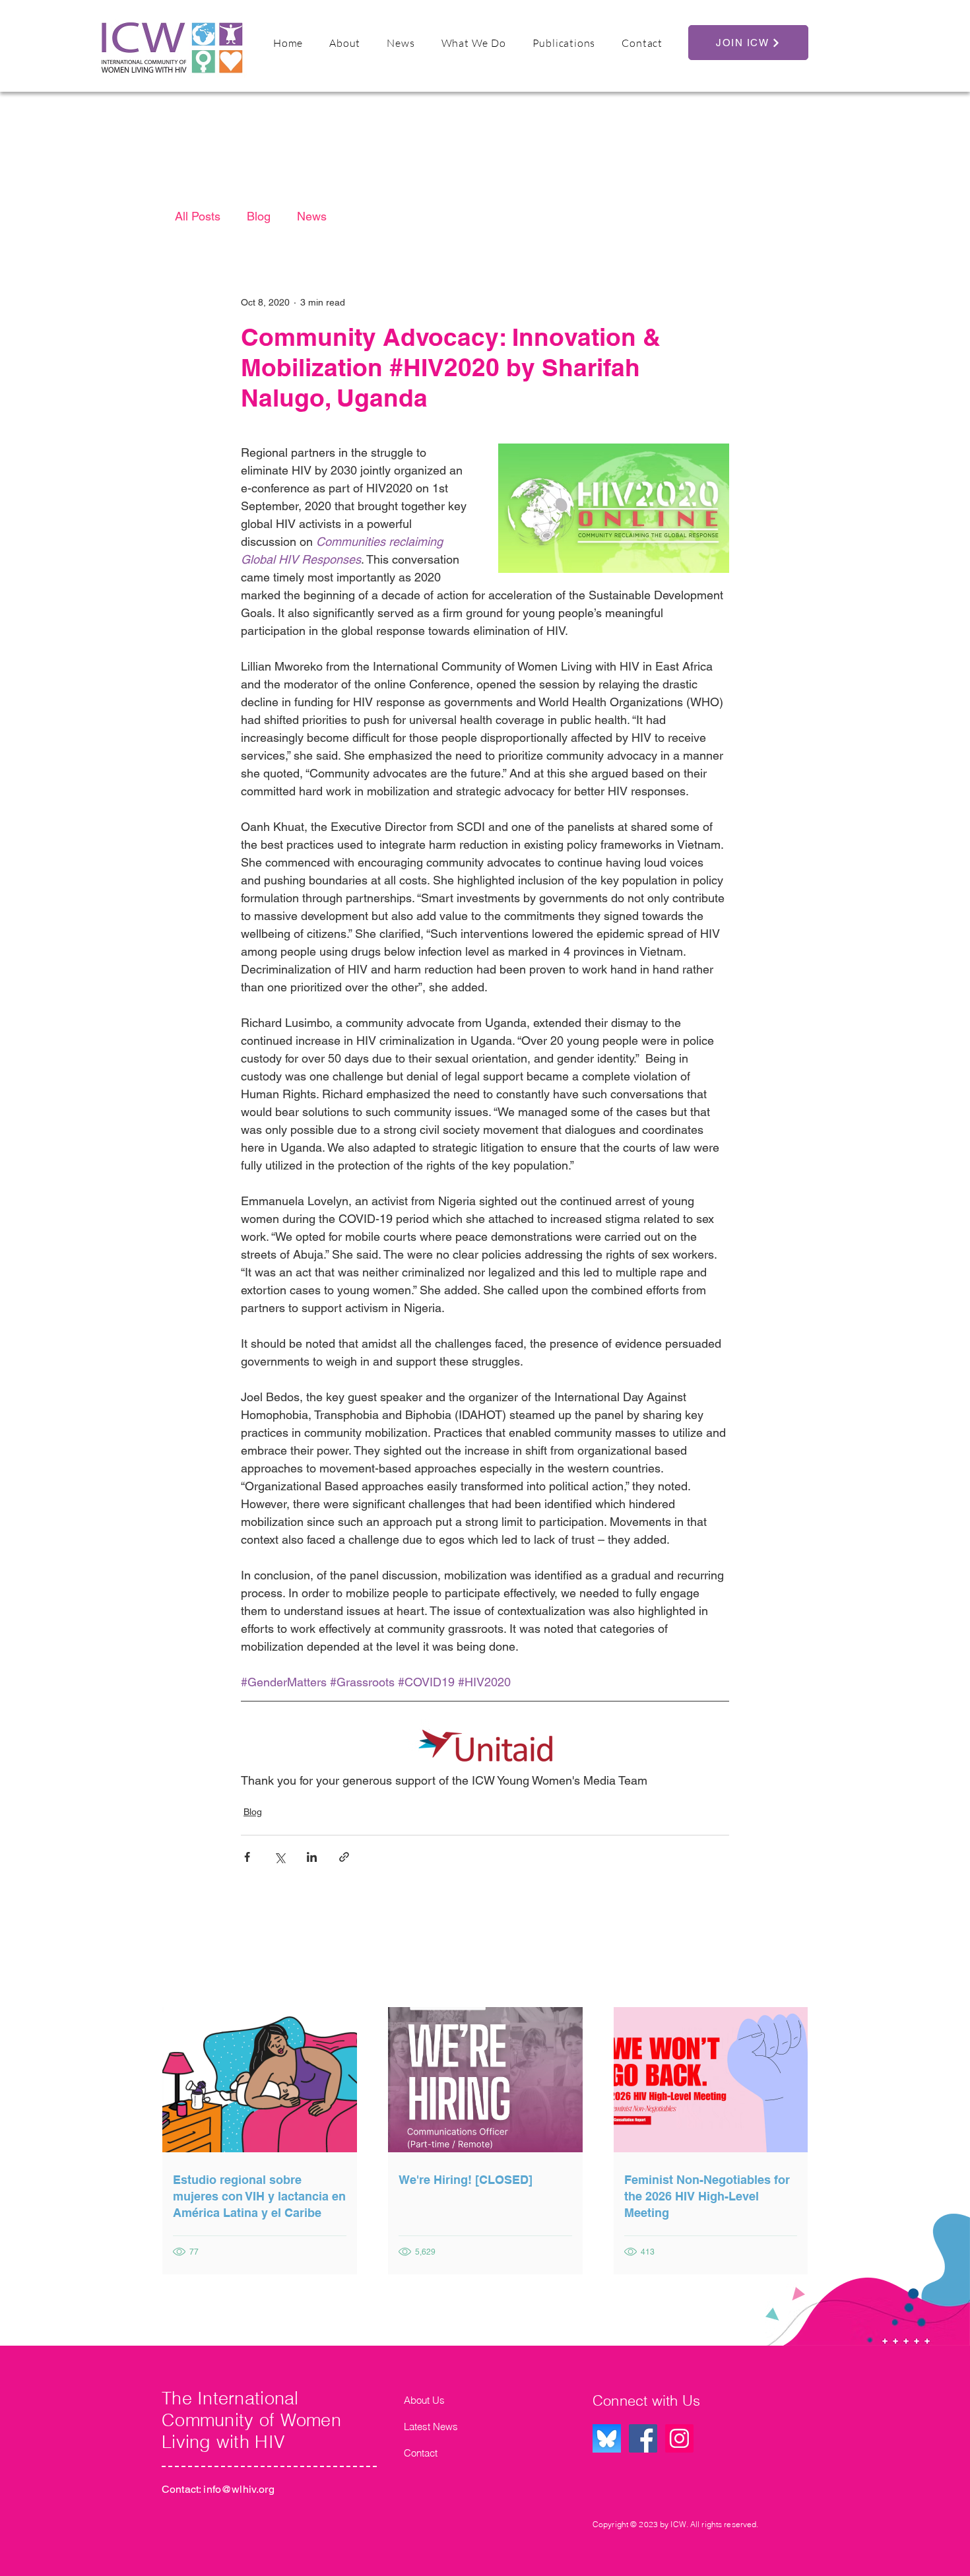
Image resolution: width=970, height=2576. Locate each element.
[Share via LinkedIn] (312, 1857)
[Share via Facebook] (247, 1857)
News (312, 216)
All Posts (198, 216)
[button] (345, 43)
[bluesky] (607, 2438)
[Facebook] (643, 2438)
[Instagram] (679, 2438)
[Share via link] (344, 1857)
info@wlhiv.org (239, 2489)
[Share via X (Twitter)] (279, 1857)
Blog (259, 216)
